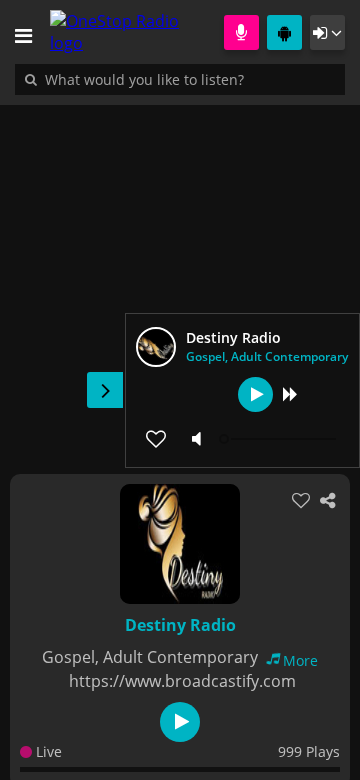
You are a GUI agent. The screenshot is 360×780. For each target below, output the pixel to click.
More (300, 660)
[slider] (280, 439)
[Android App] (284, 32)
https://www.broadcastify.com (182, 681)
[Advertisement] (180, 279)
